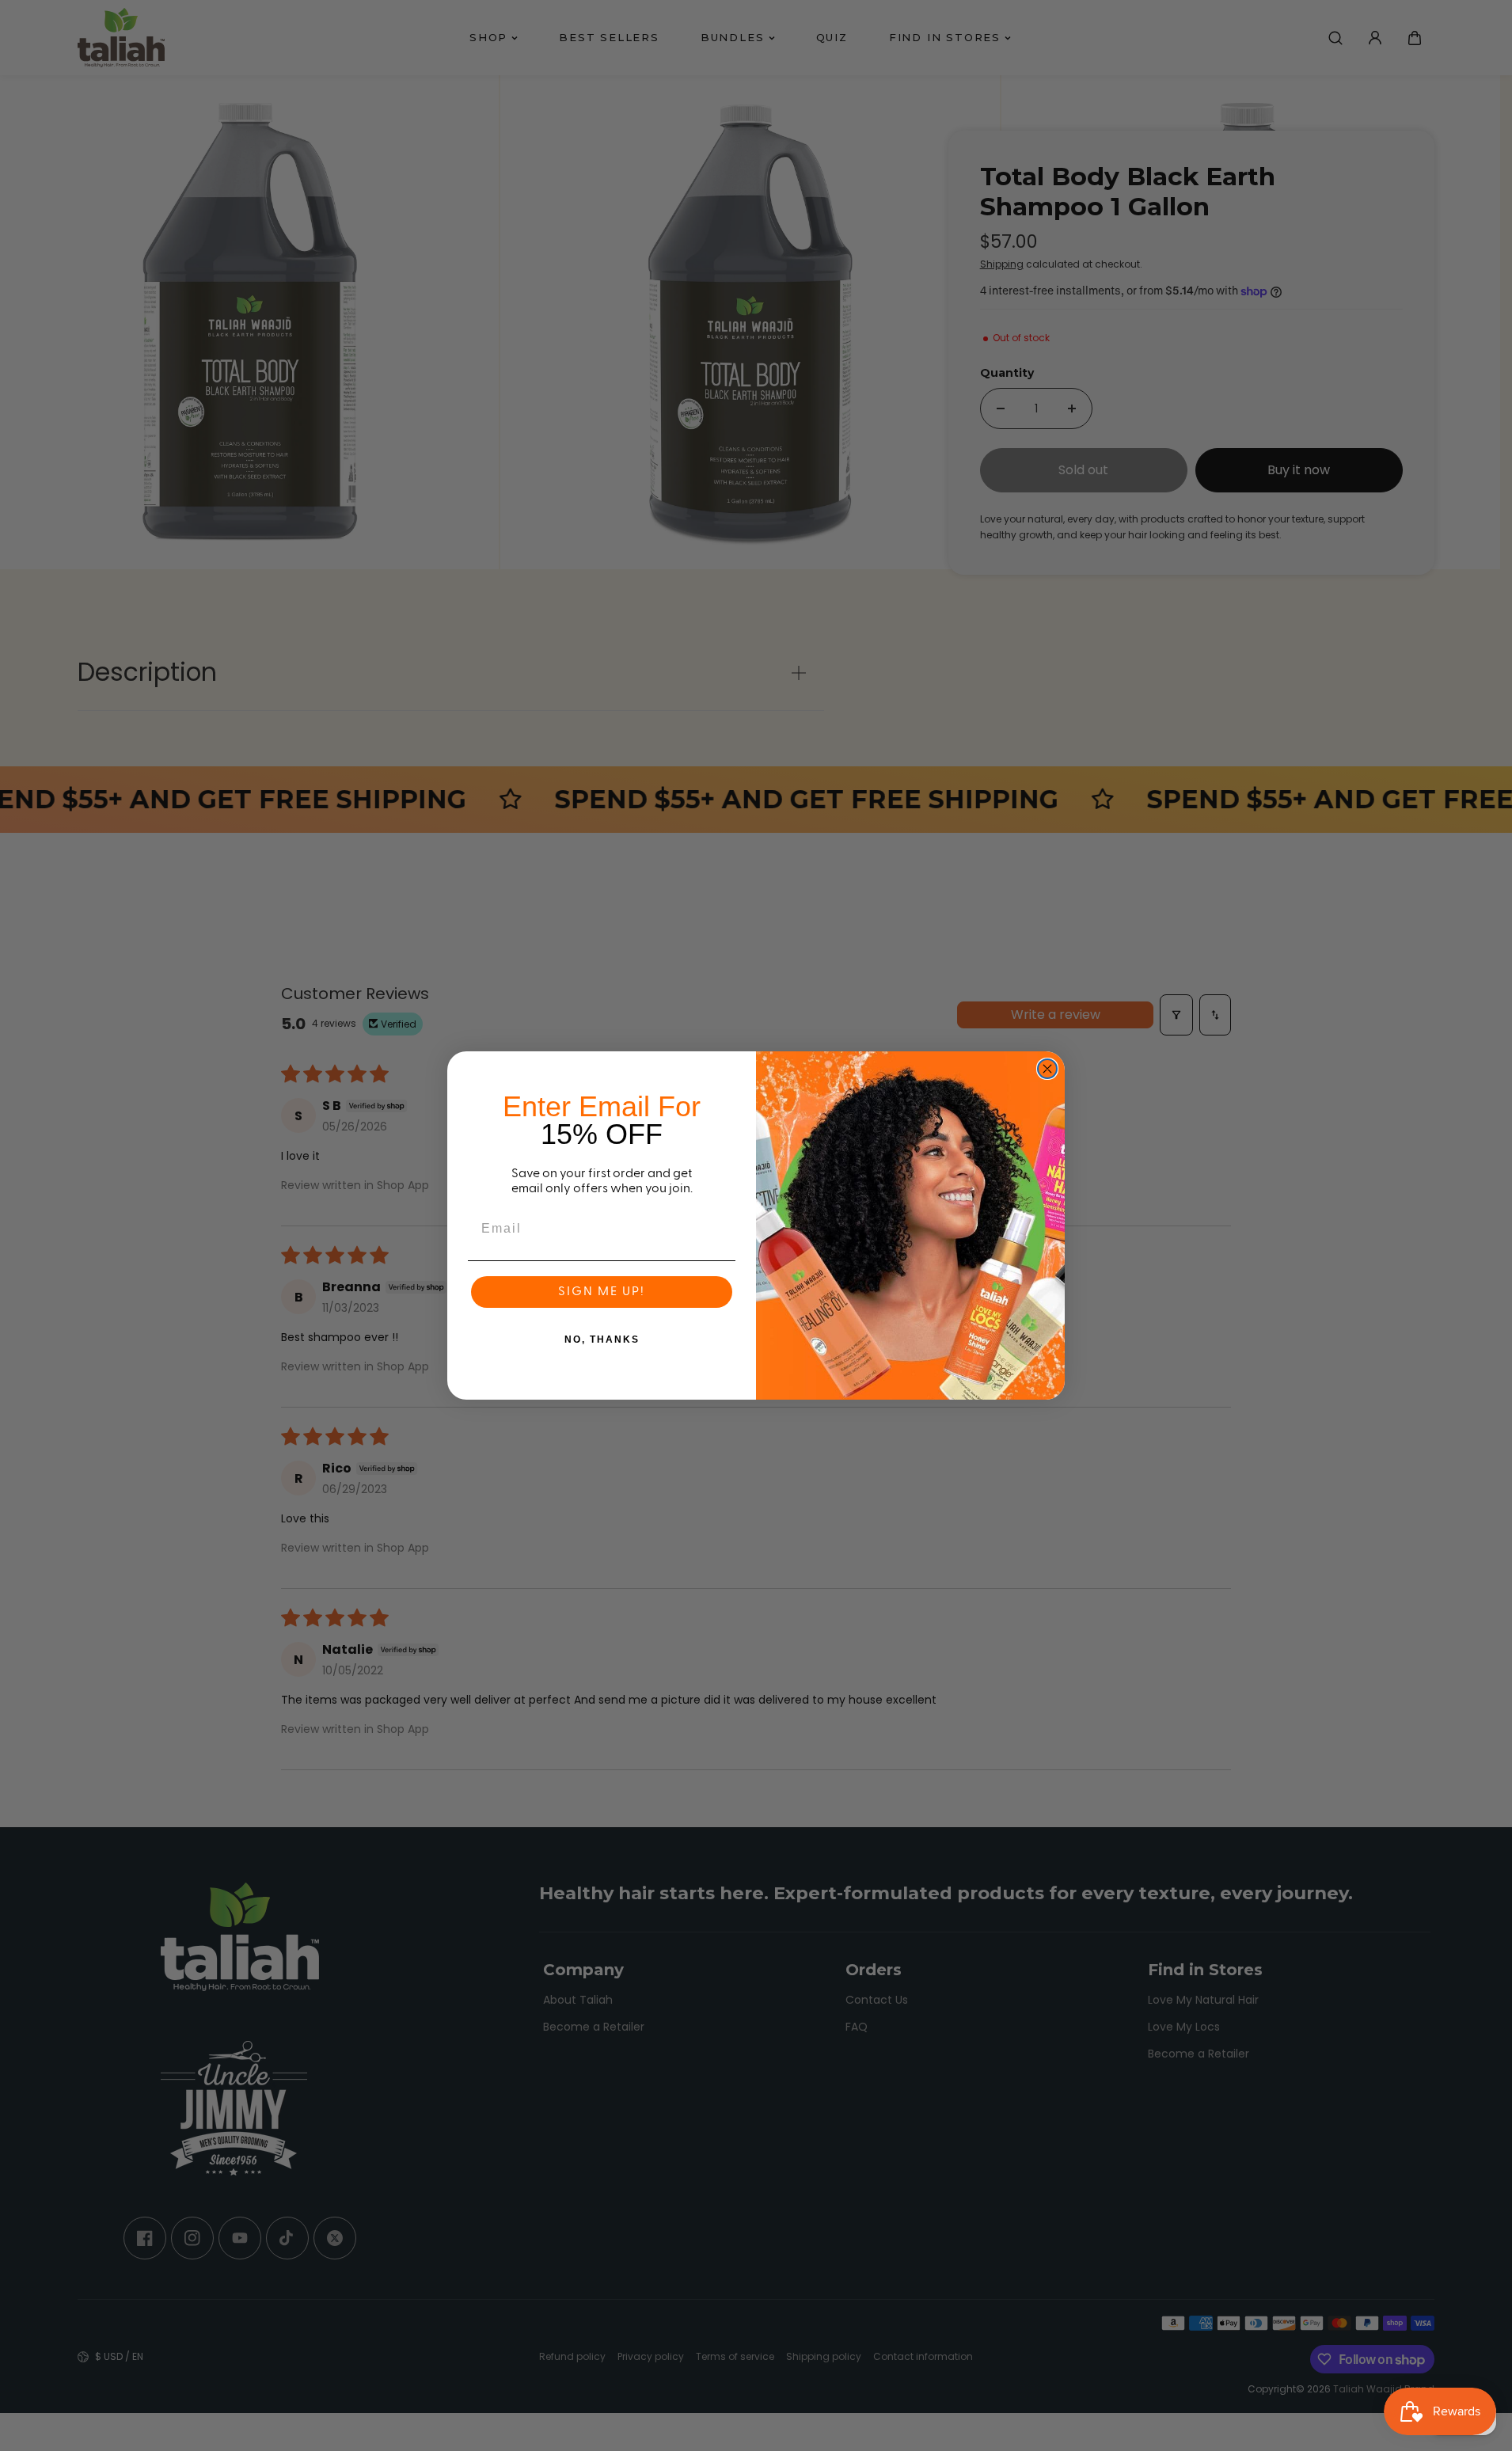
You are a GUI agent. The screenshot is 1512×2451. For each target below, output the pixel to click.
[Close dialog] (1047, 1069)
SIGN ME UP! (602, 1292)
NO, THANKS (602, 1339)
